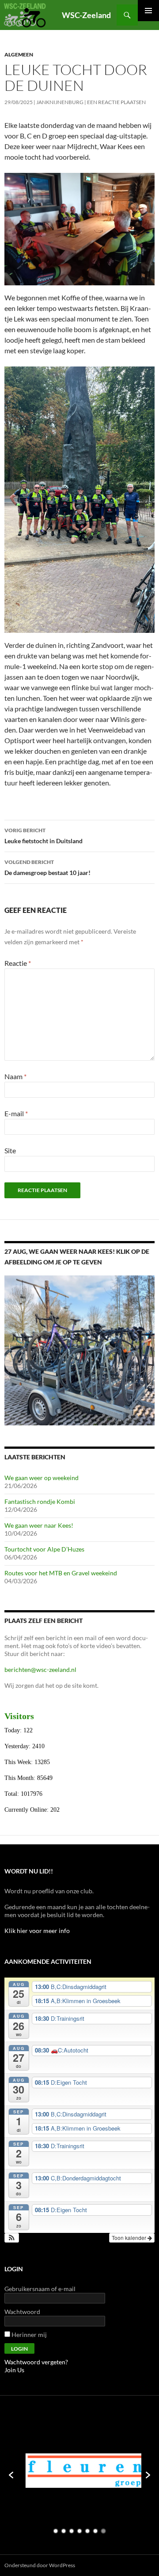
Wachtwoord (22, 2312)
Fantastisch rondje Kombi (40, 1501)
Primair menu (148, 11)
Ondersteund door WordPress (40, 2565)
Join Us (14, 2370)
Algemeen (19, 54)
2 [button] (64, 2531)
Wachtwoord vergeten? (36, 2362)
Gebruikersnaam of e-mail (40, 2289)
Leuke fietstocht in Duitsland (44, 836)
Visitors (19, 1716)
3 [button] (72, 2531)
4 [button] (79, 2531)
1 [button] (56, 2531)
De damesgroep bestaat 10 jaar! (47, 867)
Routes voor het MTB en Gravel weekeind (61, 1573)
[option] (61, 2471)
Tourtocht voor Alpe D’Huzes (44, 1549)
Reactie (18, 963)
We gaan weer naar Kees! (39, 1525)
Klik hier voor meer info (37, 1931)
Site (10, 1150)
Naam (15, 1076)
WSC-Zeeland (86, 15)
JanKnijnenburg (60, 102)
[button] (12, 2238)
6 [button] (95, 2531)
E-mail (16, 1113)
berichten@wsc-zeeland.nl (40, 1669)
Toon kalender (130, 2238)
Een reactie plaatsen (116, 102)
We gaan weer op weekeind (42, 1478)
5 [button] (87, 2531)
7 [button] (103, 2531)
